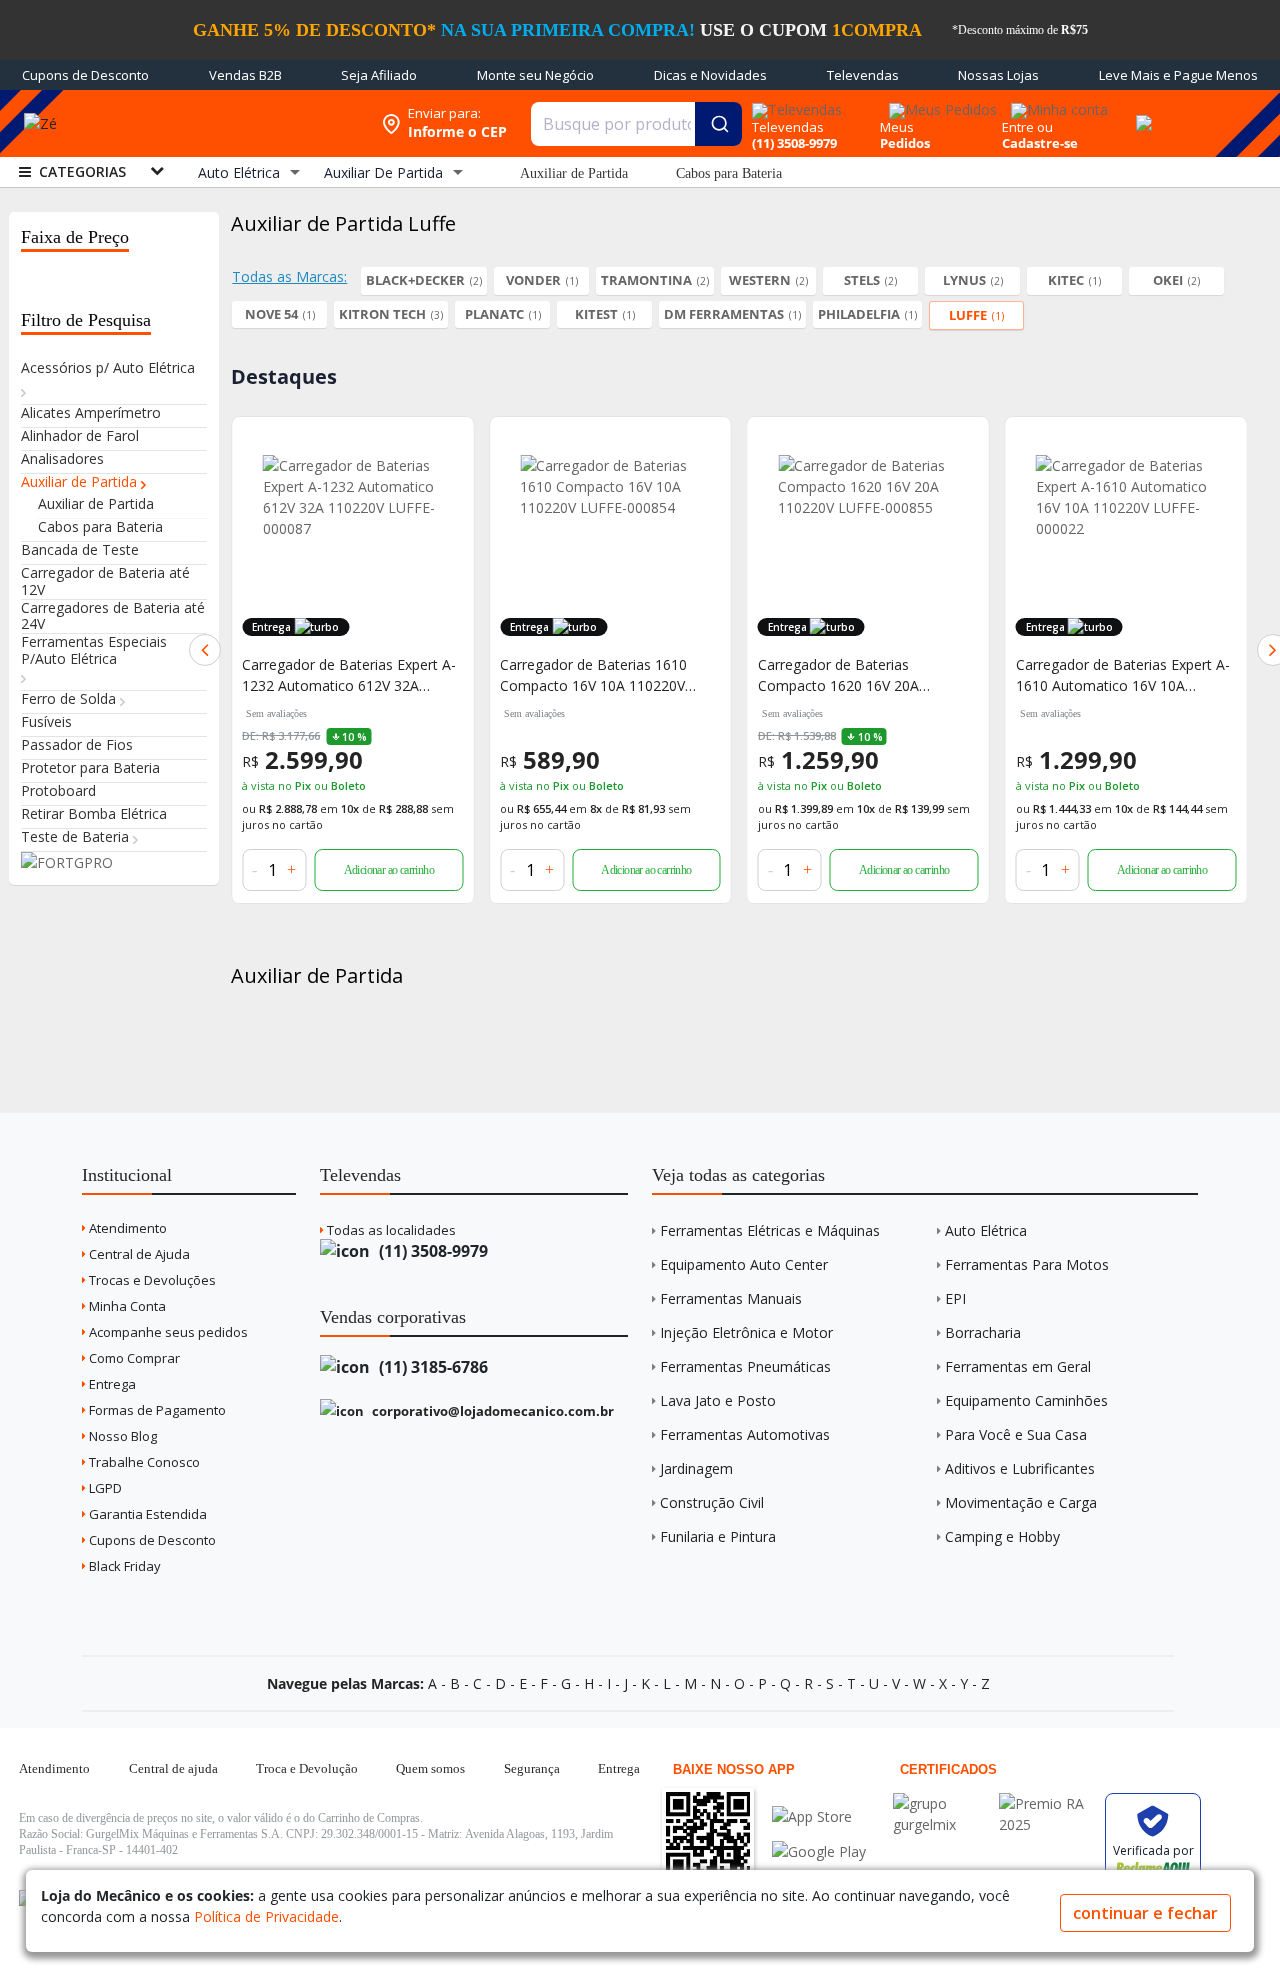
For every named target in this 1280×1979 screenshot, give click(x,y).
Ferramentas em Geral (1018, 1366)
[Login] (1056, 103)
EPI (955, 1298)
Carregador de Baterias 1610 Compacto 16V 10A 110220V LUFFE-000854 (593, 675)
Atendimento (126, 1228)
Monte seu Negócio (535, 75)
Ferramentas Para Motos (1027, 1264)
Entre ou (1027, 127)
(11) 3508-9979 (431, 1251)
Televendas (863, 75)
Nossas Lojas (998, 75)
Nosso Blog (121, 1436)
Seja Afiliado (379, 75)
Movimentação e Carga (1021, 1502)
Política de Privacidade (266, 1916)
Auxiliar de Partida (574, 173)
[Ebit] (941, 1803)
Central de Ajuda (138, 1254)
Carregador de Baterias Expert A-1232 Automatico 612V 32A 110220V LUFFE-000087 (349, 675)
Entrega (111, 1384)
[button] (205, 650)
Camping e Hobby (1002, 1536)
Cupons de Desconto (85, 75)
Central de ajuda (173, 1768)
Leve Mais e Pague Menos (1178, 75)
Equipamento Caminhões (1026, 1400)
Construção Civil (712, 1502)
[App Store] (819, 1816)
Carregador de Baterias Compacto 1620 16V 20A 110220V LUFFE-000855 (838, 675)
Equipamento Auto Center (744, 1264)
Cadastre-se (1040, 143)
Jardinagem (696, 1468)
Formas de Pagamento (156, 1410)
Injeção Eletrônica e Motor (746, 1332)
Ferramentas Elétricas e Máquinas (770, 1230)
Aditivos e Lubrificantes (1020, 1468)
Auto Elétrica (986, 1230)
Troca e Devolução (307, 1768)
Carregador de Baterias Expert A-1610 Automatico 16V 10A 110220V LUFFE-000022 (1123, 675)
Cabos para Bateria (729, 173)
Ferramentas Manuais (731, 1298)
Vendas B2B (245, 75)
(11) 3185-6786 (431, 1367)
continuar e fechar (1145, 1913)
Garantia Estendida (146, 1514)
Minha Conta (126, 1306)
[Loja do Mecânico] (224, 123)
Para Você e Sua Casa (1016, 1434)
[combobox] (636, 124)
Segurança (532, 1768)
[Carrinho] (1141, 112)
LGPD (104, 1488)
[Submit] (718, 124)
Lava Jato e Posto (718, 1400)
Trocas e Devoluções (151, 1280)
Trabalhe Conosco (143, 1462)
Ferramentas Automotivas (745, 1434)
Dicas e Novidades (710, 75)
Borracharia (983, 1332)
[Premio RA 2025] (1047, 1803)
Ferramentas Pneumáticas (745, 1366)
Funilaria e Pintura (718, 1536)
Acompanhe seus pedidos (167, 1332)
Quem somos (430, 1768)
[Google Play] (819, 1851)
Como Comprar (133, 1358)
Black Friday (123, 1566)
